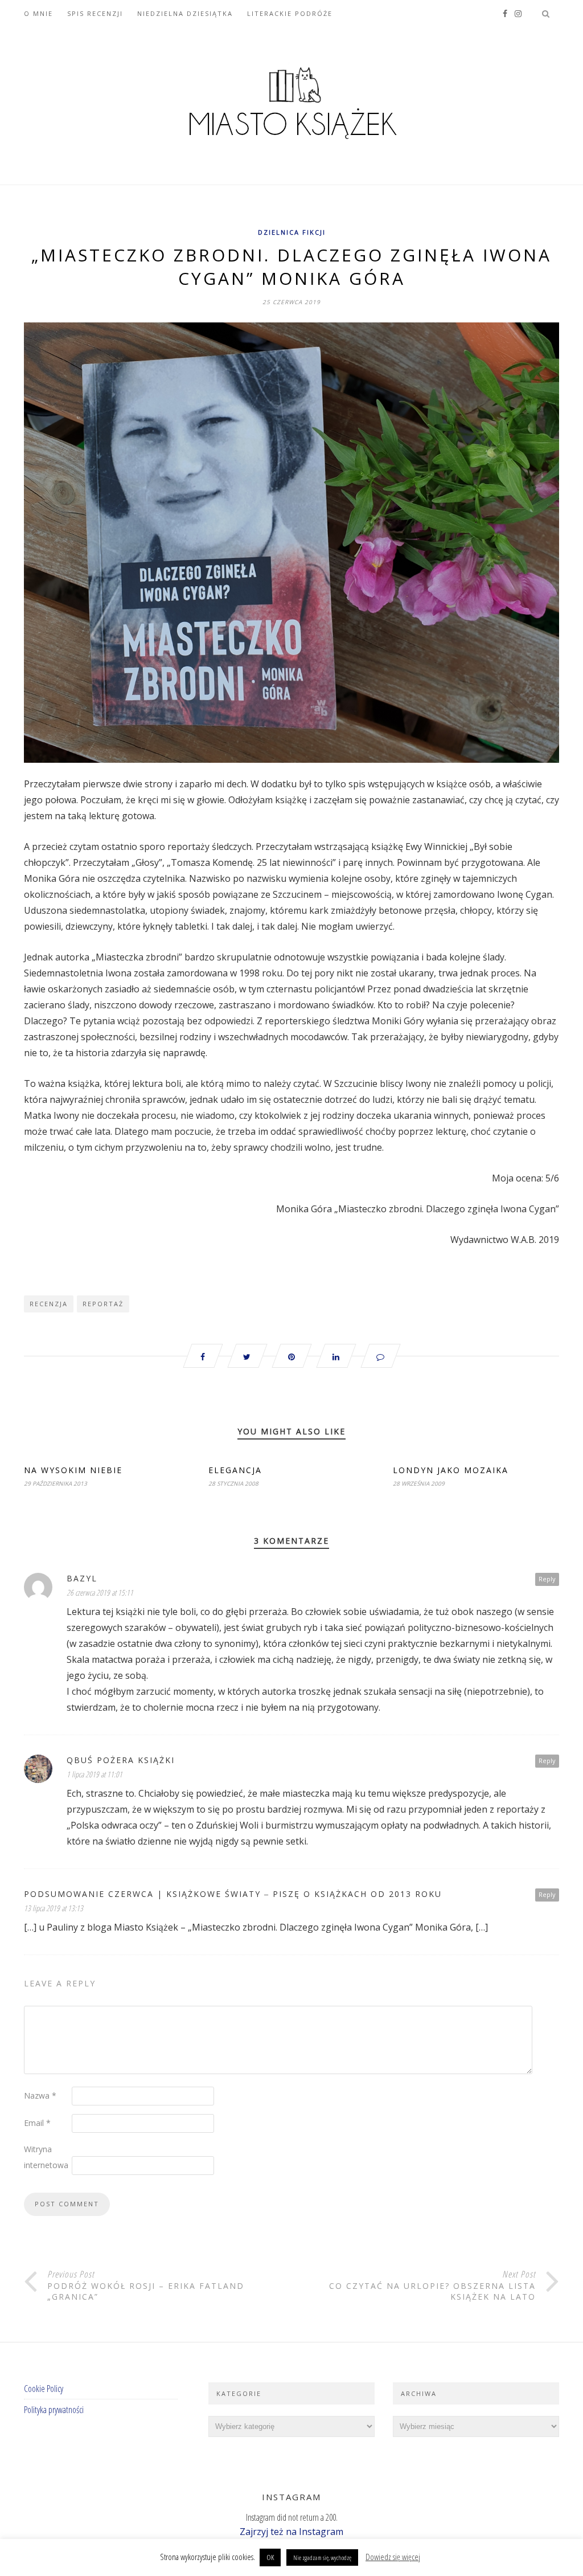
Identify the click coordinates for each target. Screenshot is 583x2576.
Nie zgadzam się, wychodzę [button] (322, 2557)
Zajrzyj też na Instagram (291, 2532)
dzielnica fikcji (292, 232)
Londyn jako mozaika (451, 1470)
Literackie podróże (290, 13)
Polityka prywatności (54, 2410)
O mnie (38, 13)
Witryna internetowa (46, 2157)
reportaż (103, 1304)
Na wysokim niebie (73, 1470)
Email (37, 2123)
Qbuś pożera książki (121, 1760)
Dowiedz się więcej (393, 2557)
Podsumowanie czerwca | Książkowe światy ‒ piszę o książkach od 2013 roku (233, 1894)
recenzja (49, 1304)
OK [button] (270, 2557)
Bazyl (82, 1578)
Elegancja (235, 1470)
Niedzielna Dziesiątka (185, 13)
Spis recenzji (95, 13)
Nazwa (40, 2095)
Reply (547, 1579)
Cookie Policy (44, 2389)
